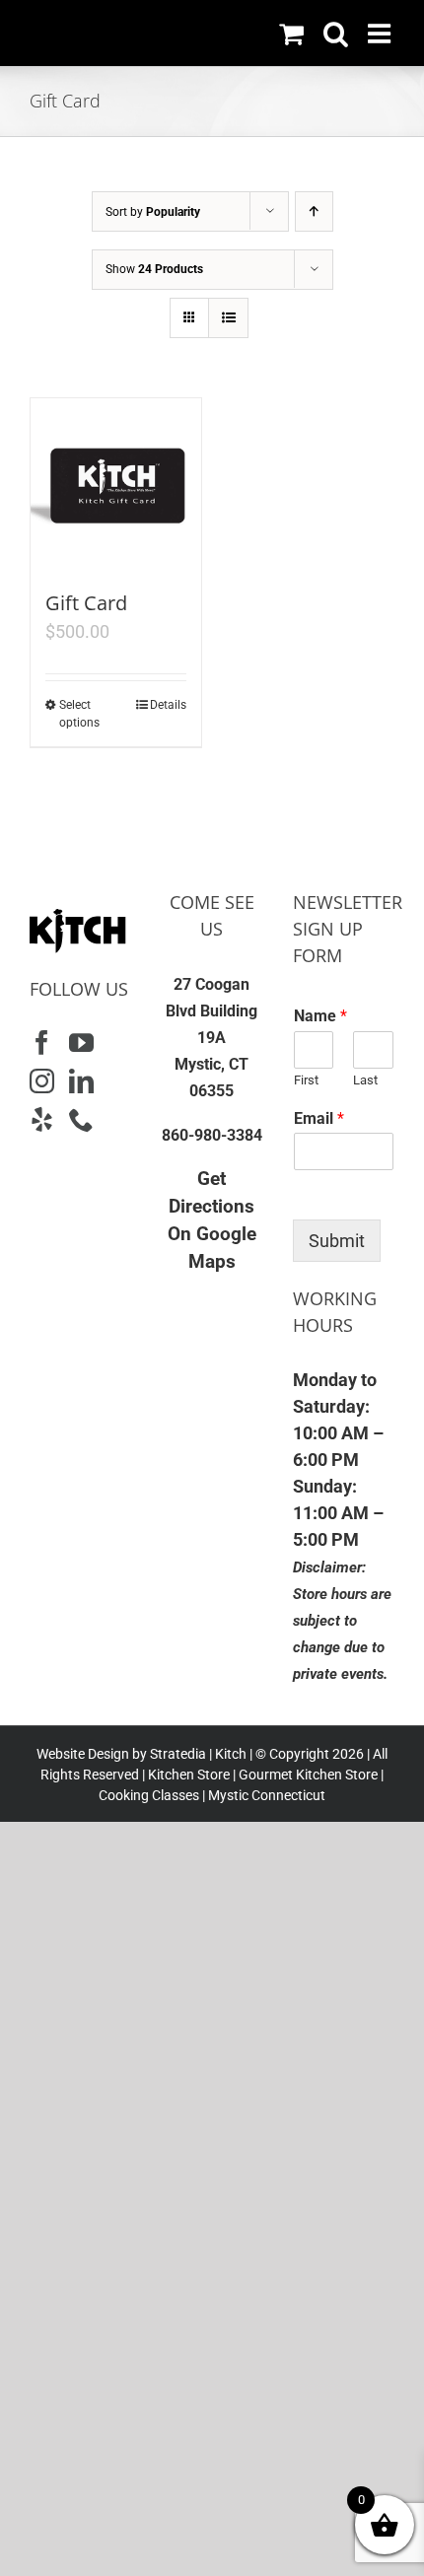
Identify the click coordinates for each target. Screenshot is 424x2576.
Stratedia (178, 1754)
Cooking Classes (149, 1795)
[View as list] (228, 318)
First (306, 1080)
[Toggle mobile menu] (381, 33)
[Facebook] (42, 1043)
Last (365, 1080)
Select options (79, 714)
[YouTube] (81, 1043)
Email (319, 1118)
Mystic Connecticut (267, 1795)
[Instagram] (42, 1081)
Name (320, 1016)
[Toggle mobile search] (336, 33)
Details (168, 705)
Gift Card (86, 603)
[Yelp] (42, 1119)
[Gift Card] (116, 484)
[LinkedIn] (81, 1081)
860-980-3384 (212, 1135)
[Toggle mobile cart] (291, 33)
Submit (337, 1241)
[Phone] (81, 1119)
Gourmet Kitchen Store (308, 1775)
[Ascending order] (314, 211)
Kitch (232, 1754)
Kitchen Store (187, 1775)
